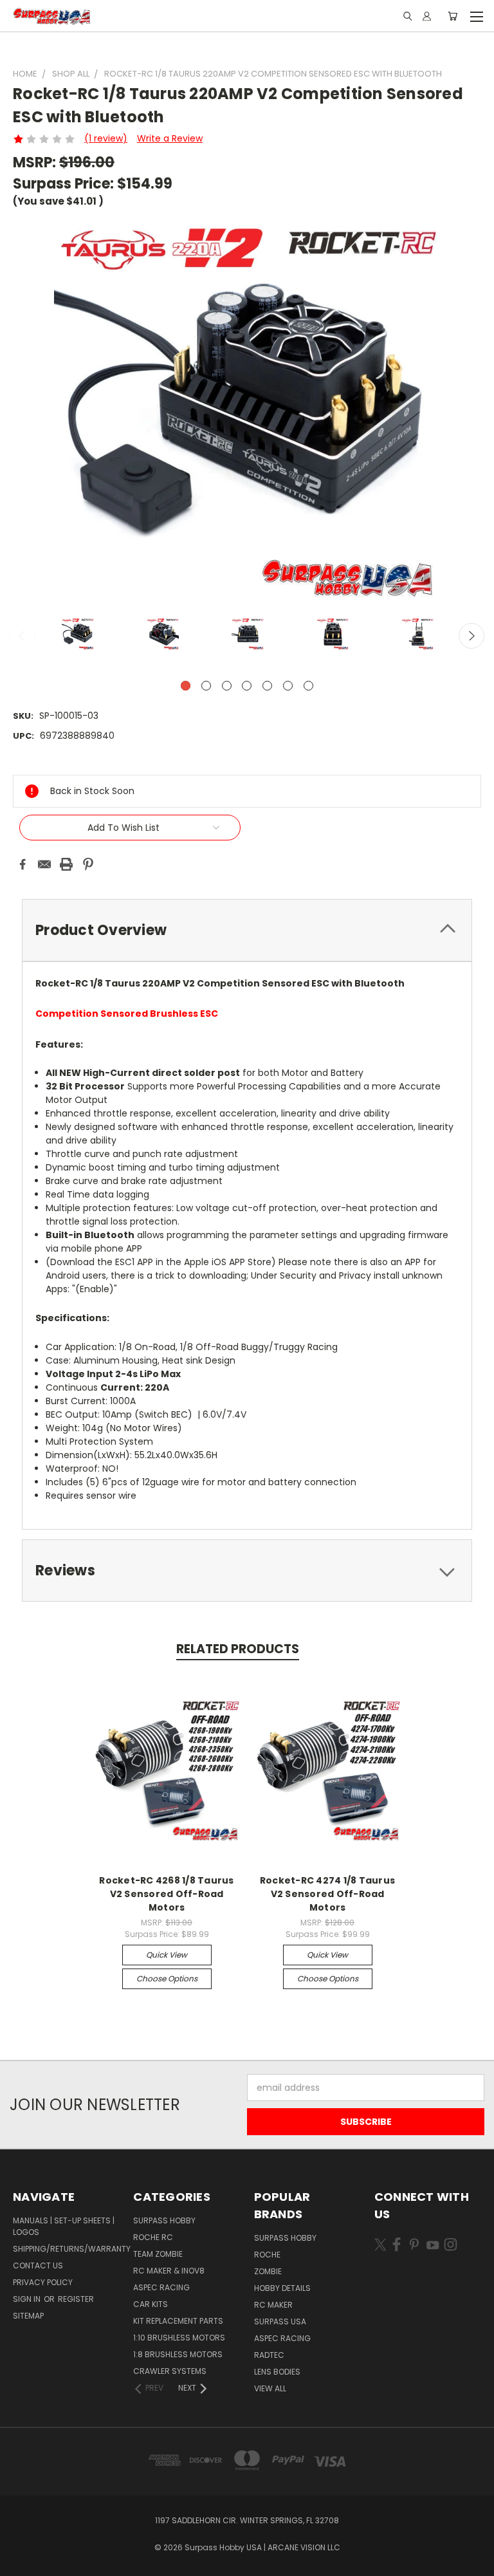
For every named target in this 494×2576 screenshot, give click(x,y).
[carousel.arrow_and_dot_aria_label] (206, 686)
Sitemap (28, 2316)
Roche (267, 2255)
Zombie (268, 2271)
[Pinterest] (88, 864)
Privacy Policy (43, 2282)
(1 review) (106, 138)
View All (270, 2388)
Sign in (28, 2299)
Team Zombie (158, 2254)
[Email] (44, 864)
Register (76, 2299)
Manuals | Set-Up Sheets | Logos (64, 2226)
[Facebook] (23, 864)
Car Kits (151, 2304)
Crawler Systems (170, 2371)
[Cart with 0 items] (453, 16)
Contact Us (38, 2266)
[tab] (247, 930)
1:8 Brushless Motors (178, 2354)
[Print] (66, 864)
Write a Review (170, 138)
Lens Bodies (277, 2372)
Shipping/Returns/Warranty (72, 2249)
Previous (23, 636)
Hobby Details (282, 2288)
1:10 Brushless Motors (179, 2338)
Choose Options (167, 1978)
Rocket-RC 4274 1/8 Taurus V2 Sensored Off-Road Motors (327, 1894)
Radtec (269, 2355)
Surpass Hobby (164, 2220)
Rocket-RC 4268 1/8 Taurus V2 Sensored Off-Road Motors (166, 1894)
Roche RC (153, 2237)
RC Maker (273, 2305)
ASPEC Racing (161, 2287)
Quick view (167, 1955)
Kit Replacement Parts (178, 2321)
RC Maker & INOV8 (169, 2271)
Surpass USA (280, 2321)
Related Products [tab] (238, 1649)
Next (471, 636)
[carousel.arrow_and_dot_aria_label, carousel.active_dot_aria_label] (186, 686)
